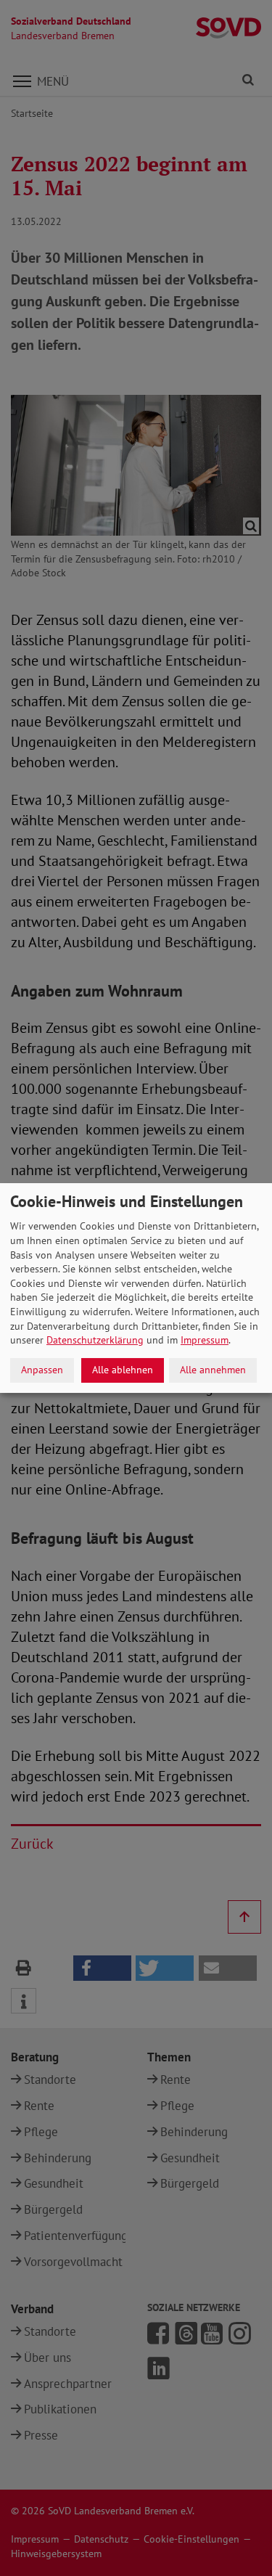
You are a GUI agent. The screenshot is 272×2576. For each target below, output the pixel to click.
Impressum (205, 1340)
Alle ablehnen (123, 1370)
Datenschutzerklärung (95, 1340)
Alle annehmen (213, 1370)
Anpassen (42, 1370)
